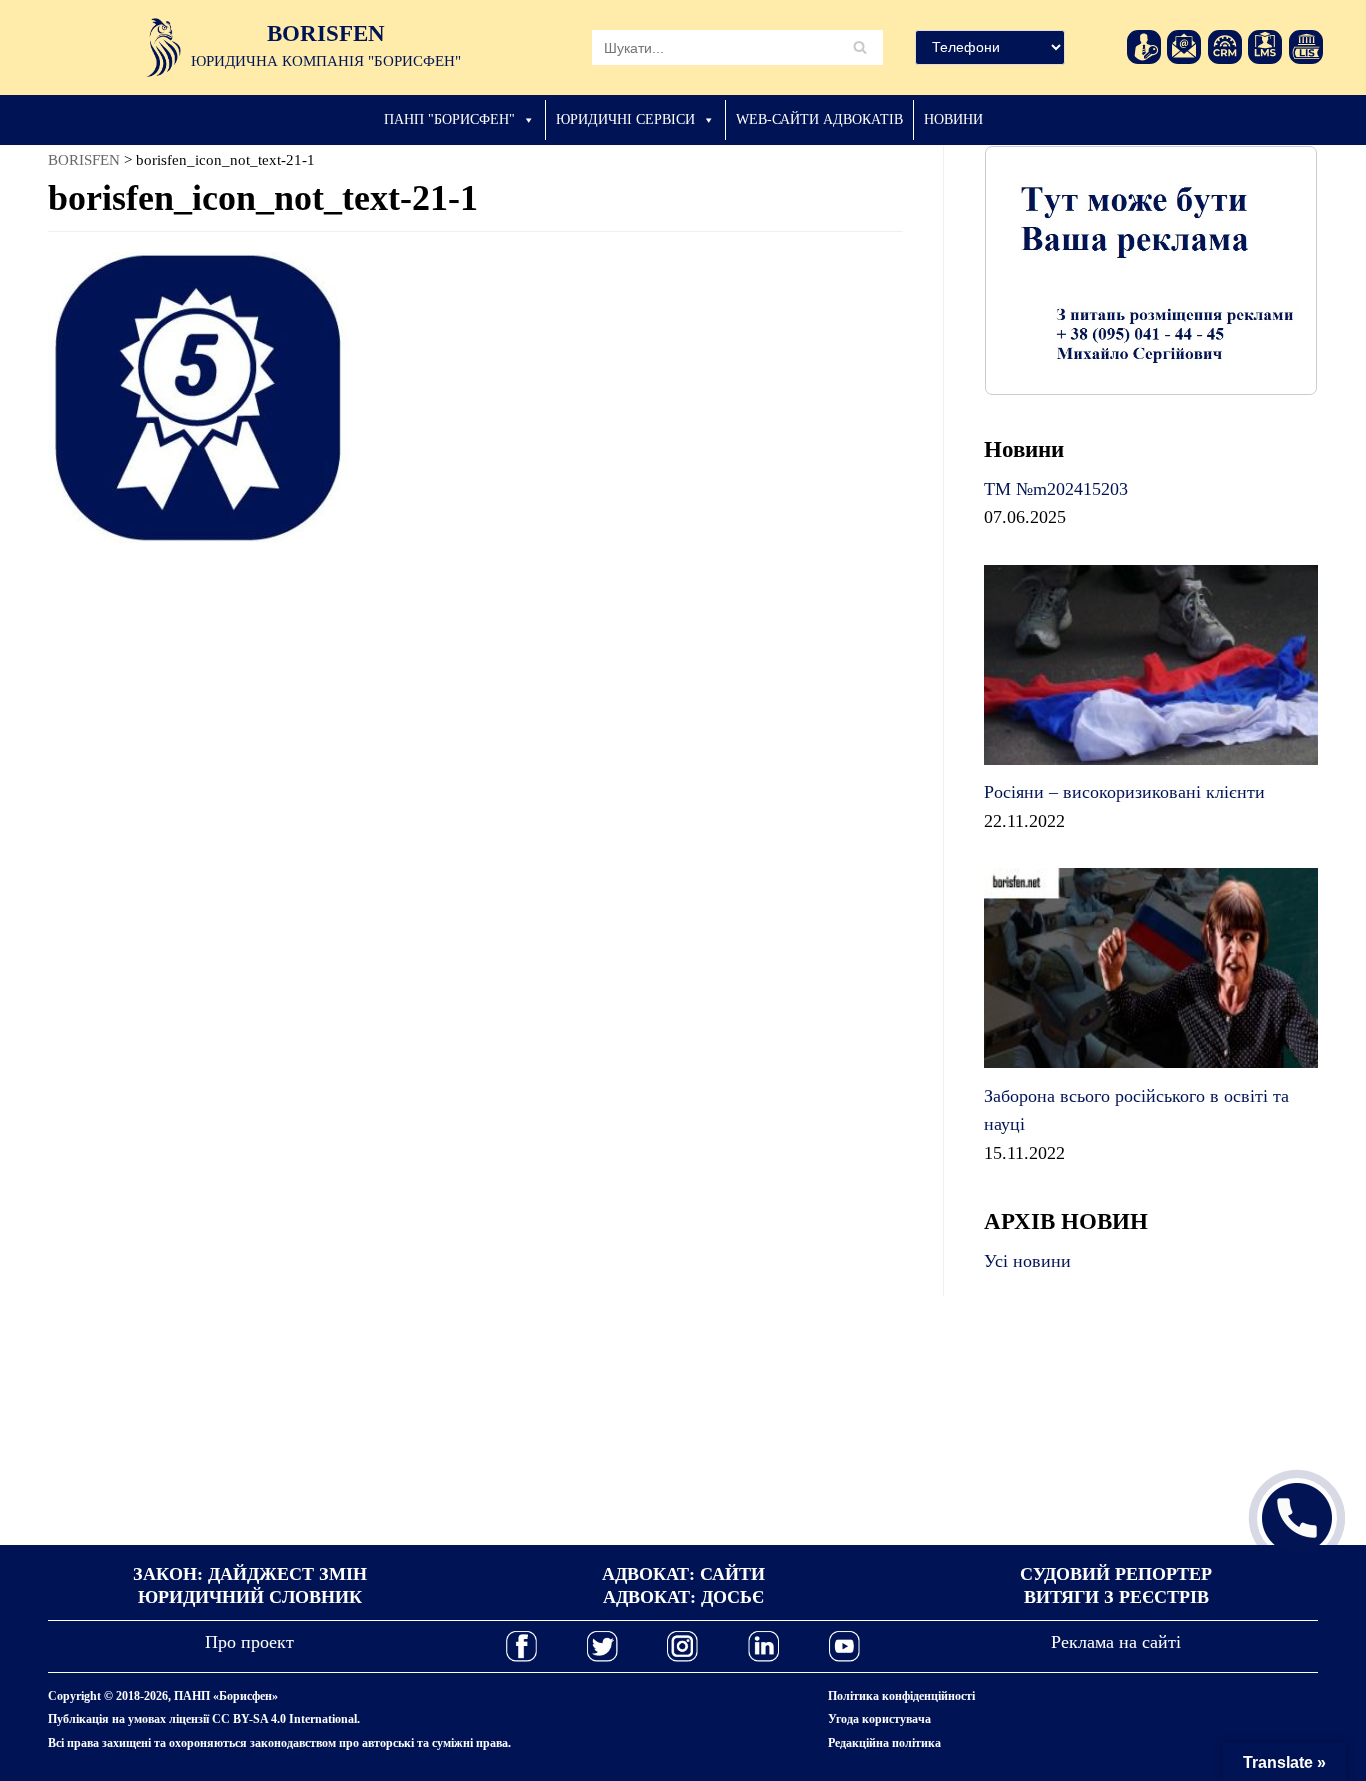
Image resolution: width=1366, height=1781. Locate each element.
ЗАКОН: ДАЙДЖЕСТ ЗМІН (250, 1574)
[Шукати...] (737, 47)
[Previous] (1026, 270)
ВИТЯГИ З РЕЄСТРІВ (1116, 1597)
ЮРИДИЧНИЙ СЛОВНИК (250, 1597)
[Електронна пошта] (1184, 47)
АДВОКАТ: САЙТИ (683, 1574)
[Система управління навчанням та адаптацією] (1265, 47)
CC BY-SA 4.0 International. (286, 1719)
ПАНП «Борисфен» (226, 1696)
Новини (953, 119)
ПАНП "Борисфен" (449, 119)
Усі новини (1027, 1261)
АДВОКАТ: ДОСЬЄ (683, 1597)
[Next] (1276, 270)
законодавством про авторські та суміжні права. (380, 1743)
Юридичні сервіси (625, 119)
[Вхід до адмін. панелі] (1144, 47)
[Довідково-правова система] (1306, 47)
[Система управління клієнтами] (1225, 47)
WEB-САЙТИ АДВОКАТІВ (819, 119)
